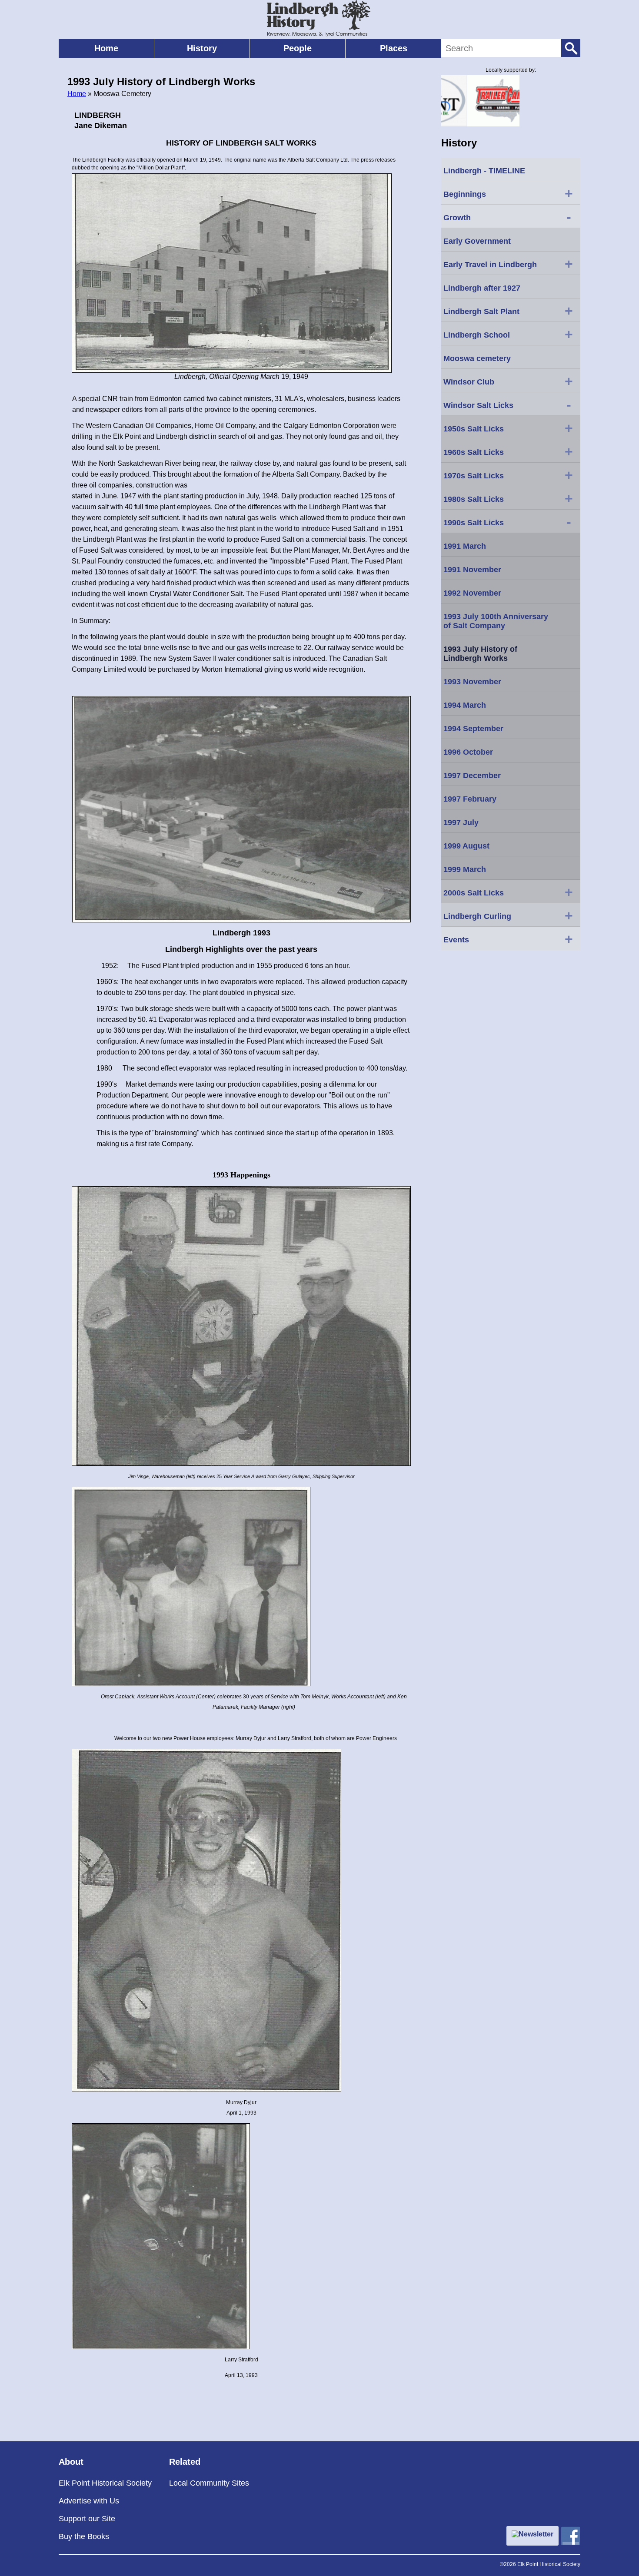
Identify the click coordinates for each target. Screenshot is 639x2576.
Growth (507, 217)
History (202, 48)
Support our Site (87, 2519)
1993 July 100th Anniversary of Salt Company (496, 621)
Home (106, 48)
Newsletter (536, 2534)
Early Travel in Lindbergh (508, 264)
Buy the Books (84, 2536)
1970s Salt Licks (508, 475)
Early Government (477, 241)
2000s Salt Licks (508, 892)
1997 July (461, 822)
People (298, 48)
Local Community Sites (209, 2483)
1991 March (465, 546)
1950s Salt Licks (508, 428)
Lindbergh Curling (508, 915)
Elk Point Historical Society (105, 2483)
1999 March (465, 869)
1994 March (465, 705)
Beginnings (508, 193)
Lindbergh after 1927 (482, 288)
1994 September (473, 729)
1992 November (472, 593)
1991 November (472, 570)
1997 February (470, 799)
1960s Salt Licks (508, 451)
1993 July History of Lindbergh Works (480, 654)
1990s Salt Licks (507, 522)
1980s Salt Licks (508, 498)
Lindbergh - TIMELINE (484, 171)
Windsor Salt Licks (507, 404)
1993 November (472, 682)
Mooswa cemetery (477, 358)
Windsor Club (508, 381)
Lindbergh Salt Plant (508, 311)
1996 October (468, 752)
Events (508, 939)
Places (394, 48)
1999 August (466, 846)
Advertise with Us (89, 2501)
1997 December (472, 776)
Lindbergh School (508, 334)
